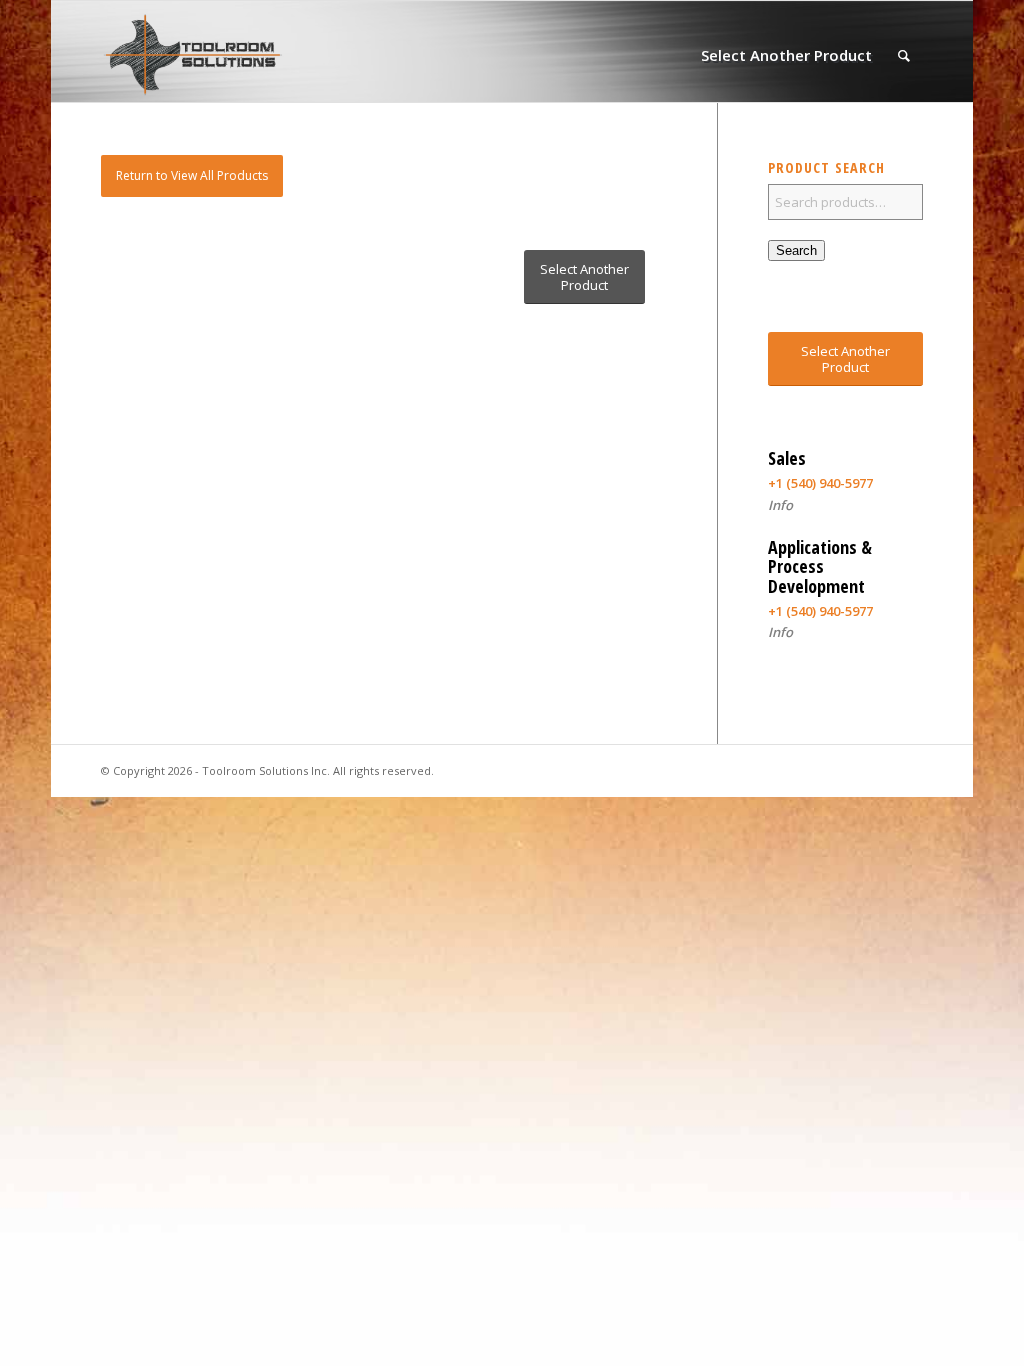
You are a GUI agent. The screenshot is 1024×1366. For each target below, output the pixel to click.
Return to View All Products (192, 175)
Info (780, 505)
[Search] (904, 55)
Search (796, 250)
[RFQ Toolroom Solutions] (192, 55)
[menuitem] (786, 55)
